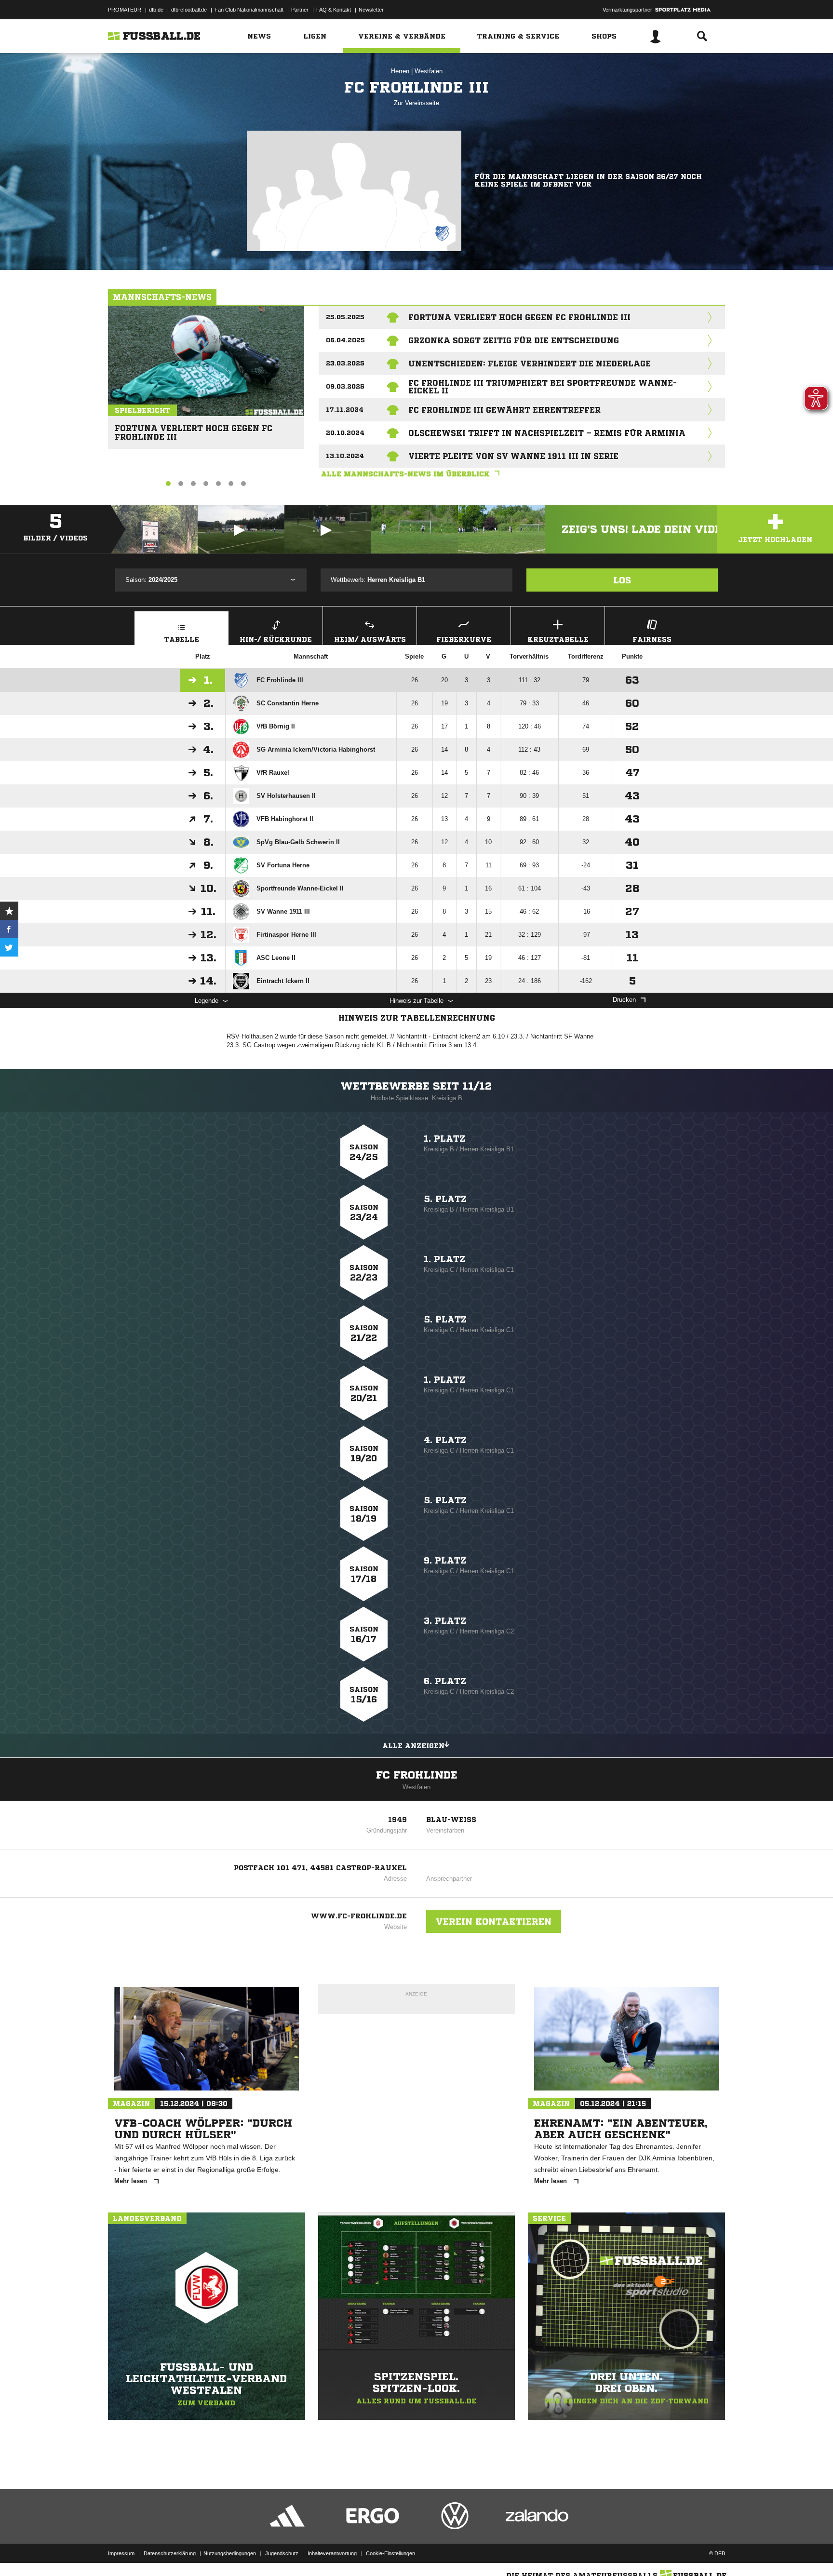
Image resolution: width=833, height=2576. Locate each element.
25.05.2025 (345, 317)
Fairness (652, 639)
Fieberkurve (464, 639)
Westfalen (429, 71)
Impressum (121, 2553)
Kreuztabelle (558, 639)
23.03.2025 (345, 363)
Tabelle (182, 639)
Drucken (624, 1000)
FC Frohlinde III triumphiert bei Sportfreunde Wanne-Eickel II (543, 387)
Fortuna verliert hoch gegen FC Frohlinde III (194, 428)
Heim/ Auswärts (370, 639)
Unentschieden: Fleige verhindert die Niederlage (530, 364)
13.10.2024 (345, 456)
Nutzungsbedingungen (230, 2553)
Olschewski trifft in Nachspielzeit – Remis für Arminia (547, 433)
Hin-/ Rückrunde (276, 639)
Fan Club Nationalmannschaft (249, 10)
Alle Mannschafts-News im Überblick (405, 474)
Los (622, 580)
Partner (300, 10)
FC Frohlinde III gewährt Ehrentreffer (504, 410)
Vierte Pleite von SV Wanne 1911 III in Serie (513, 456)
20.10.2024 (345, 433)
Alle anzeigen (413, 1746)
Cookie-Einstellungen (390, 2553)
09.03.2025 (345, 386)
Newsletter (371, 10)
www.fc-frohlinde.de (359, 1916)
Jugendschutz (282, 2553)
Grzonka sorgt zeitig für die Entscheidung (514, 340)
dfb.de (156, 10)
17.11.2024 (345, 410)
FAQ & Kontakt (334, 10)
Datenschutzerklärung (170, 2553)
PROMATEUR (125, 10)
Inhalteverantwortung (332, 2553)
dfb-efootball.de (189, 10)
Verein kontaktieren (494, 1921)
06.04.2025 (345, 340)
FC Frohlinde (417, 1775)
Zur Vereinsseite (416, 103)
